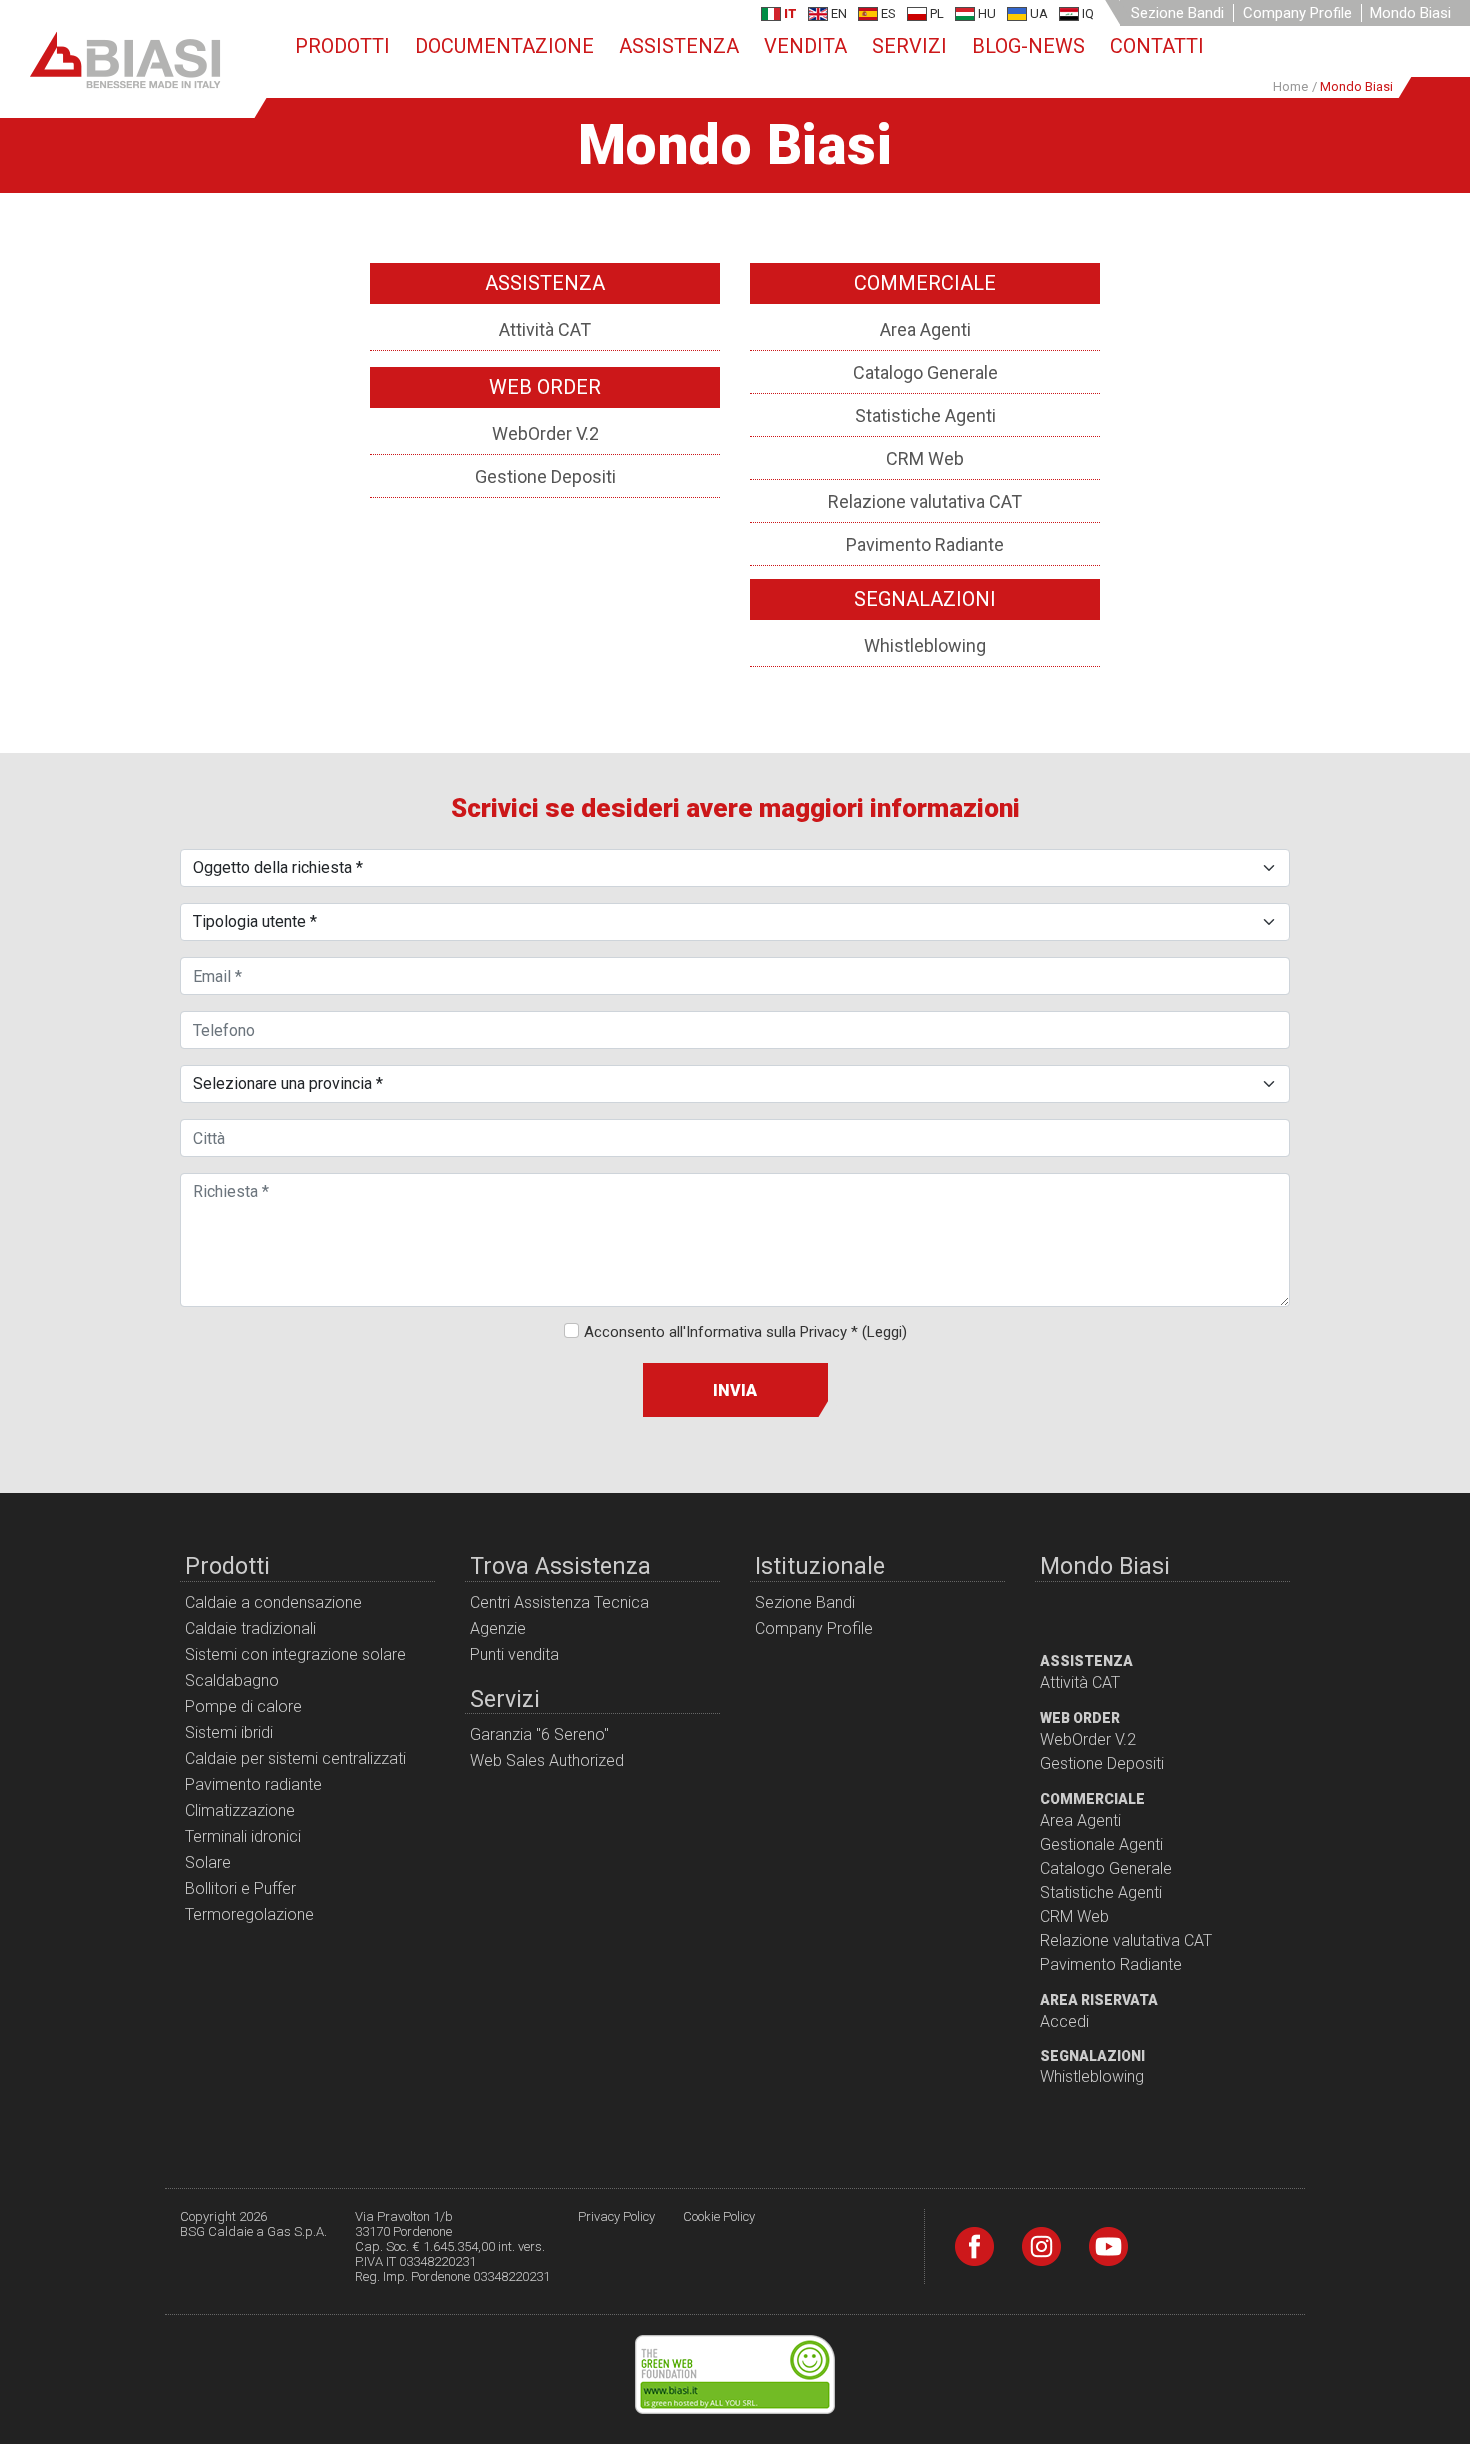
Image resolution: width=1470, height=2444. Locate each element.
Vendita (805, 46)
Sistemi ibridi (229, 1732)
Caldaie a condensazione (273, 1602)
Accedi (1064, 2021)
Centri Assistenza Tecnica (559, 1602)
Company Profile (1297, 13)
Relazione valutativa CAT (925, 501)
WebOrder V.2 (545, 433)
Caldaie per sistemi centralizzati (295, 1758)
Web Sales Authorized (547, 1760)
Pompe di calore (243, 1706)
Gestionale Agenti (1101, 1844)
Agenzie (498, 1628)
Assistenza (679, 46)
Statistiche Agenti (925, 415)
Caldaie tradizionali (250, 1628)
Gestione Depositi (545, 476)
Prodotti (342, 46)
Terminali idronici (243, 1836)
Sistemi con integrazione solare (295, 1654)
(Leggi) (884, 1332)
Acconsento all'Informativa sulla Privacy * (745, 1332)
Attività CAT (545, 329)
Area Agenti (925, 329)
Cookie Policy (719, 2216)
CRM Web (925, 458)
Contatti (1157, 46)
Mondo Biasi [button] (1410, 13)
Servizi (909, 46)
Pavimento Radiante (925, 544)
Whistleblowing (925, 645)
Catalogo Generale (925, 372)
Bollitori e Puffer (240, 1888)
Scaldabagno (232, 1680)
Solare (208, 1862)
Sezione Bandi (1177, 13)
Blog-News (1028, 46)
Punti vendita (514, 1654)
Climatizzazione (240, 1810)
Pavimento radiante (253, 1784)
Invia (735, 1390)
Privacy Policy (616, 2216)
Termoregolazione (249, 1914)
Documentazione (504, 46)
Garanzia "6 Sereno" (539, 1734)
